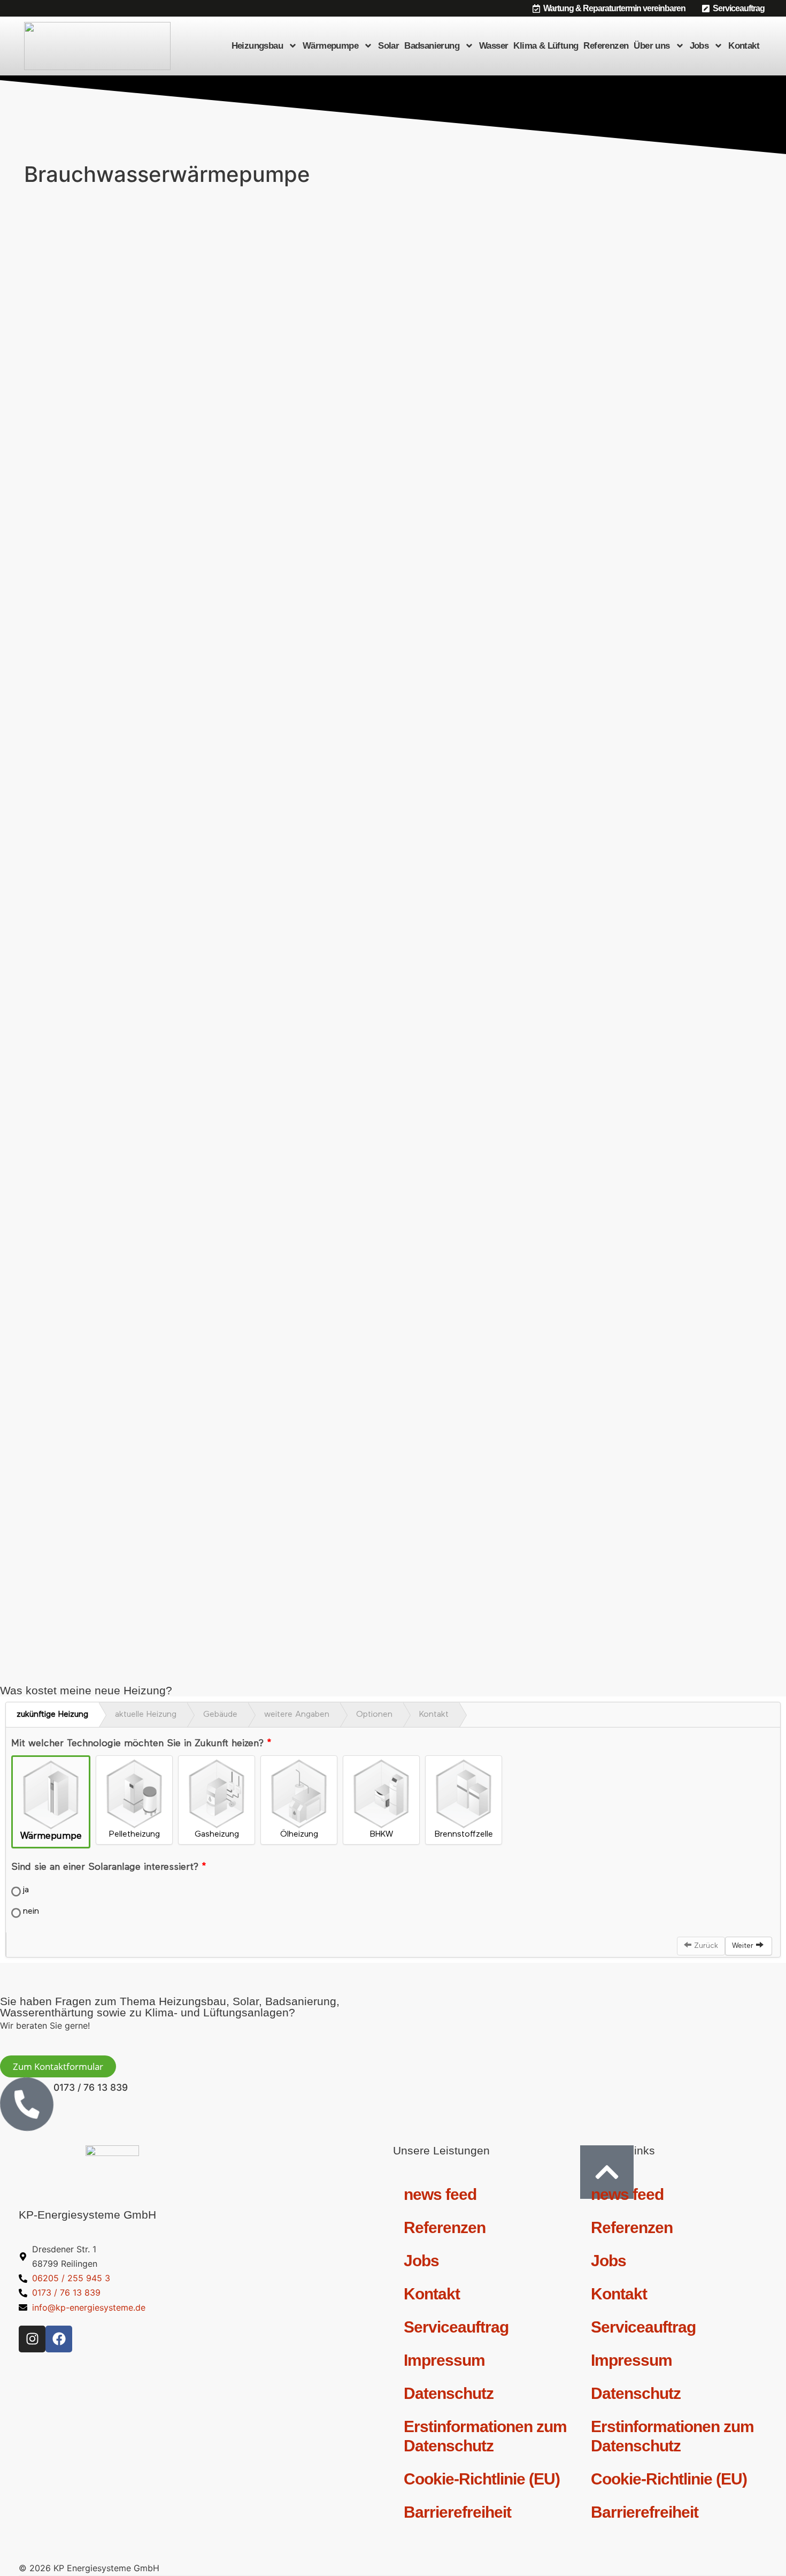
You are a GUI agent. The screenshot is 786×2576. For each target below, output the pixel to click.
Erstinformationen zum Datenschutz (485, 2436)
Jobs (699, 46)
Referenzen (606, 46)
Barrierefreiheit (457, 2512)
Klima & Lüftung (546, 46)
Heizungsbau (257, 46)
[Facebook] (59, 2339)
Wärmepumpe (330, 46)
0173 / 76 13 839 (91, 2087)
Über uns (652, 46)
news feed (440, 2194)
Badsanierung (432, 46)
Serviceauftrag (456, 2327)
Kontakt (744, 46)
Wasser (494, 46)
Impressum (444, 2360)
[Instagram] (32, 2339)
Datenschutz (449, 2393)
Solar (388, 46)
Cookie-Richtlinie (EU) (482, 2479)
